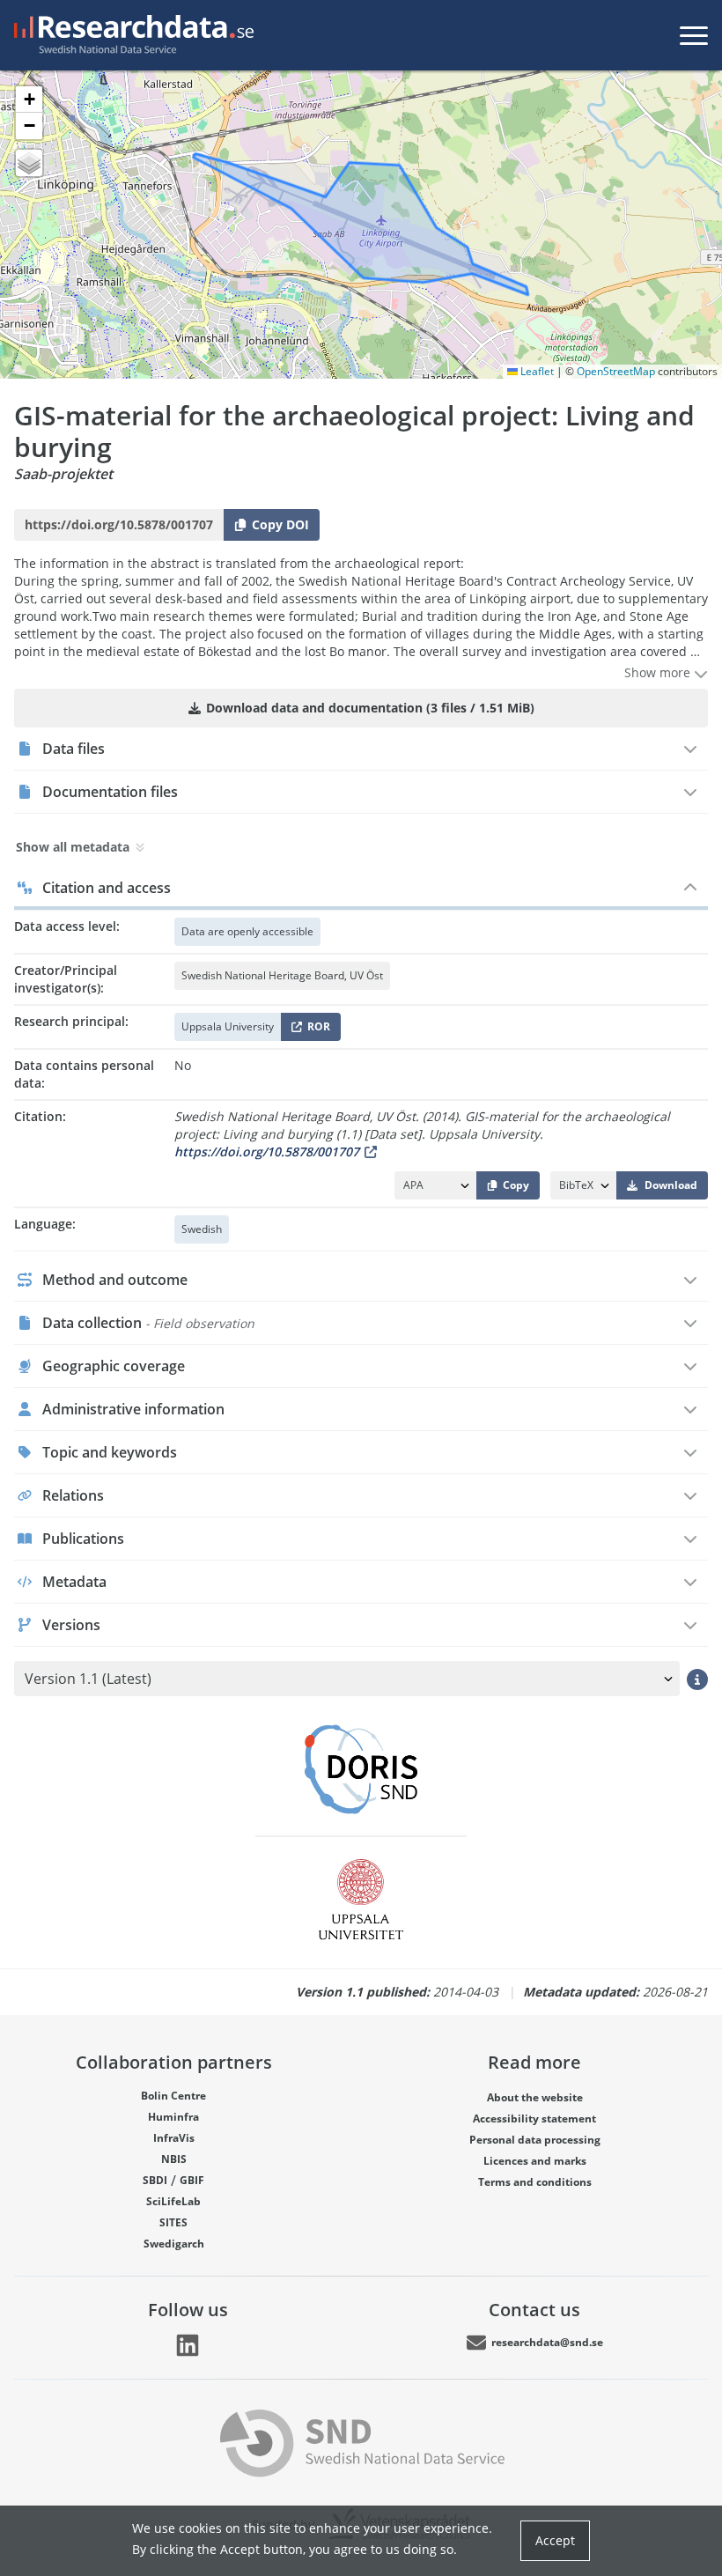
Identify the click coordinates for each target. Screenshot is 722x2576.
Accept (555, 2540)
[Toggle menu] (694, 35)
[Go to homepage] (130, 35)
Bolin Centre (173, 2096)
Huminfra (173, 2117)
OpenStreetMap (616, 371)
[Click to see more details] (697, 1679)
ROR (316, 1030)
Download (671, 1185)
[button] (29, 100)
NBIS (174, 2159)
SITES (173, 2222)
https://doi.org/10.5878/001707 (267, 1151)
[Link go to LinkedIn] (188, 2345)
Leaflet (536, 371)
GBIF (192, 2180)
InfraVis (174, 2138)
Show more (659, 672)
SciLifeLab (173, 2201)
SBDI (155, 2180)
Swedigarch (174, 2244)
